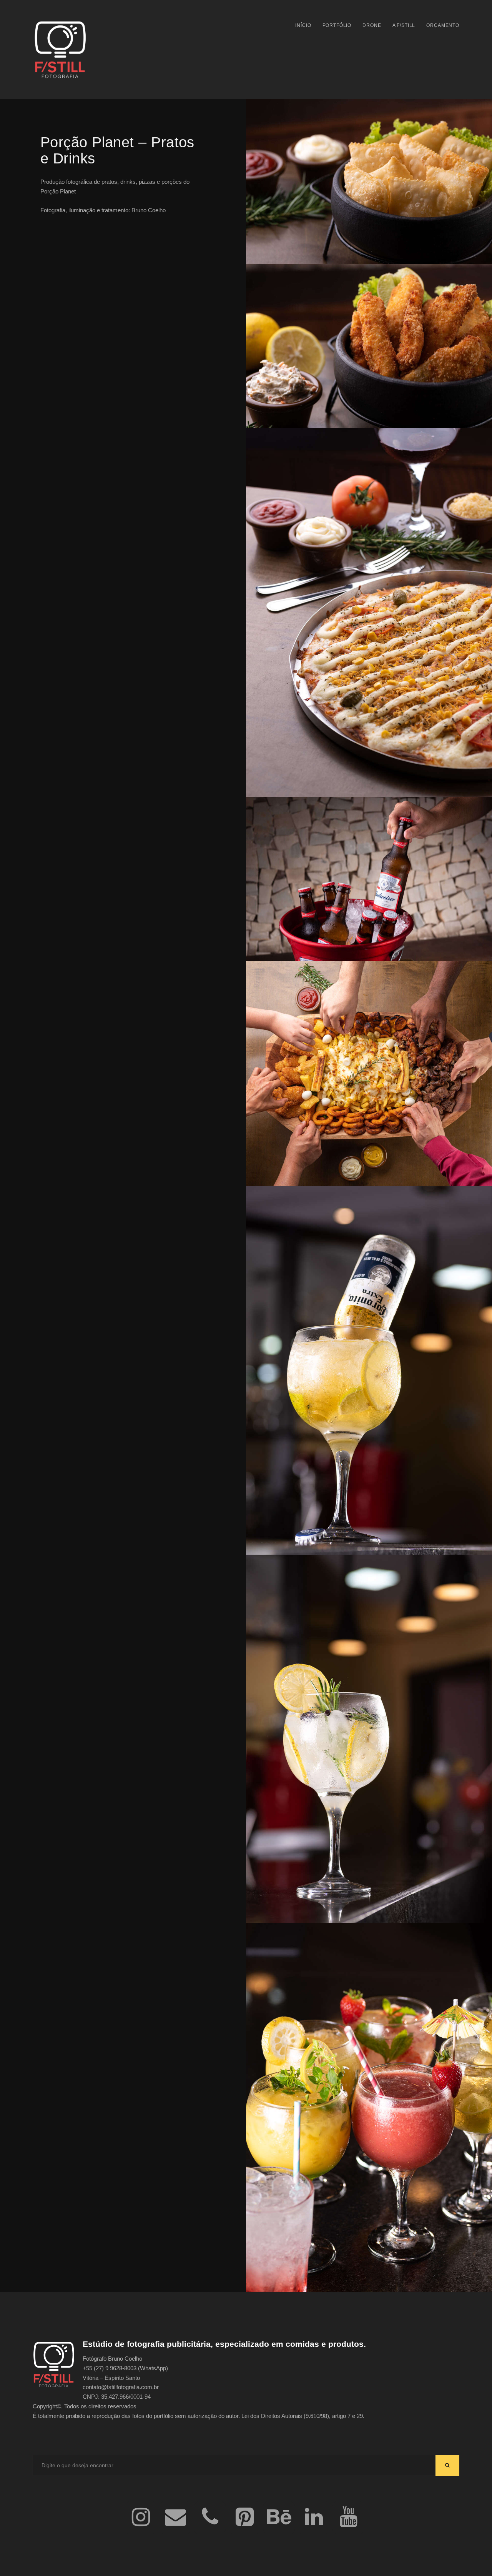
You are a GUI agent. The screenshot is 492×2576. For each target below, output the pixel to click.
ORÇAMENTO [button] (443, 25)
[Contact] (175, 2518)
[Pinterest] (244, 2518)
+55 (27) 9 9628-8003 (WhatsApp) (125, 2368)
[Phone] (210, 2518)
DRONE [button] (372, 25)
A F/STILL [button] (404, 25)
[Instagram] (141, 2518)
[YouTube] (348, 2518)
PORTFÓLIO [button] (337, 25)
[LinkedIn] (314, 2518)
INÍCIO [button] (303, 25)
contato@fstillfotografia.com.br (121, 2387)
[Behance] (279, 2518)
